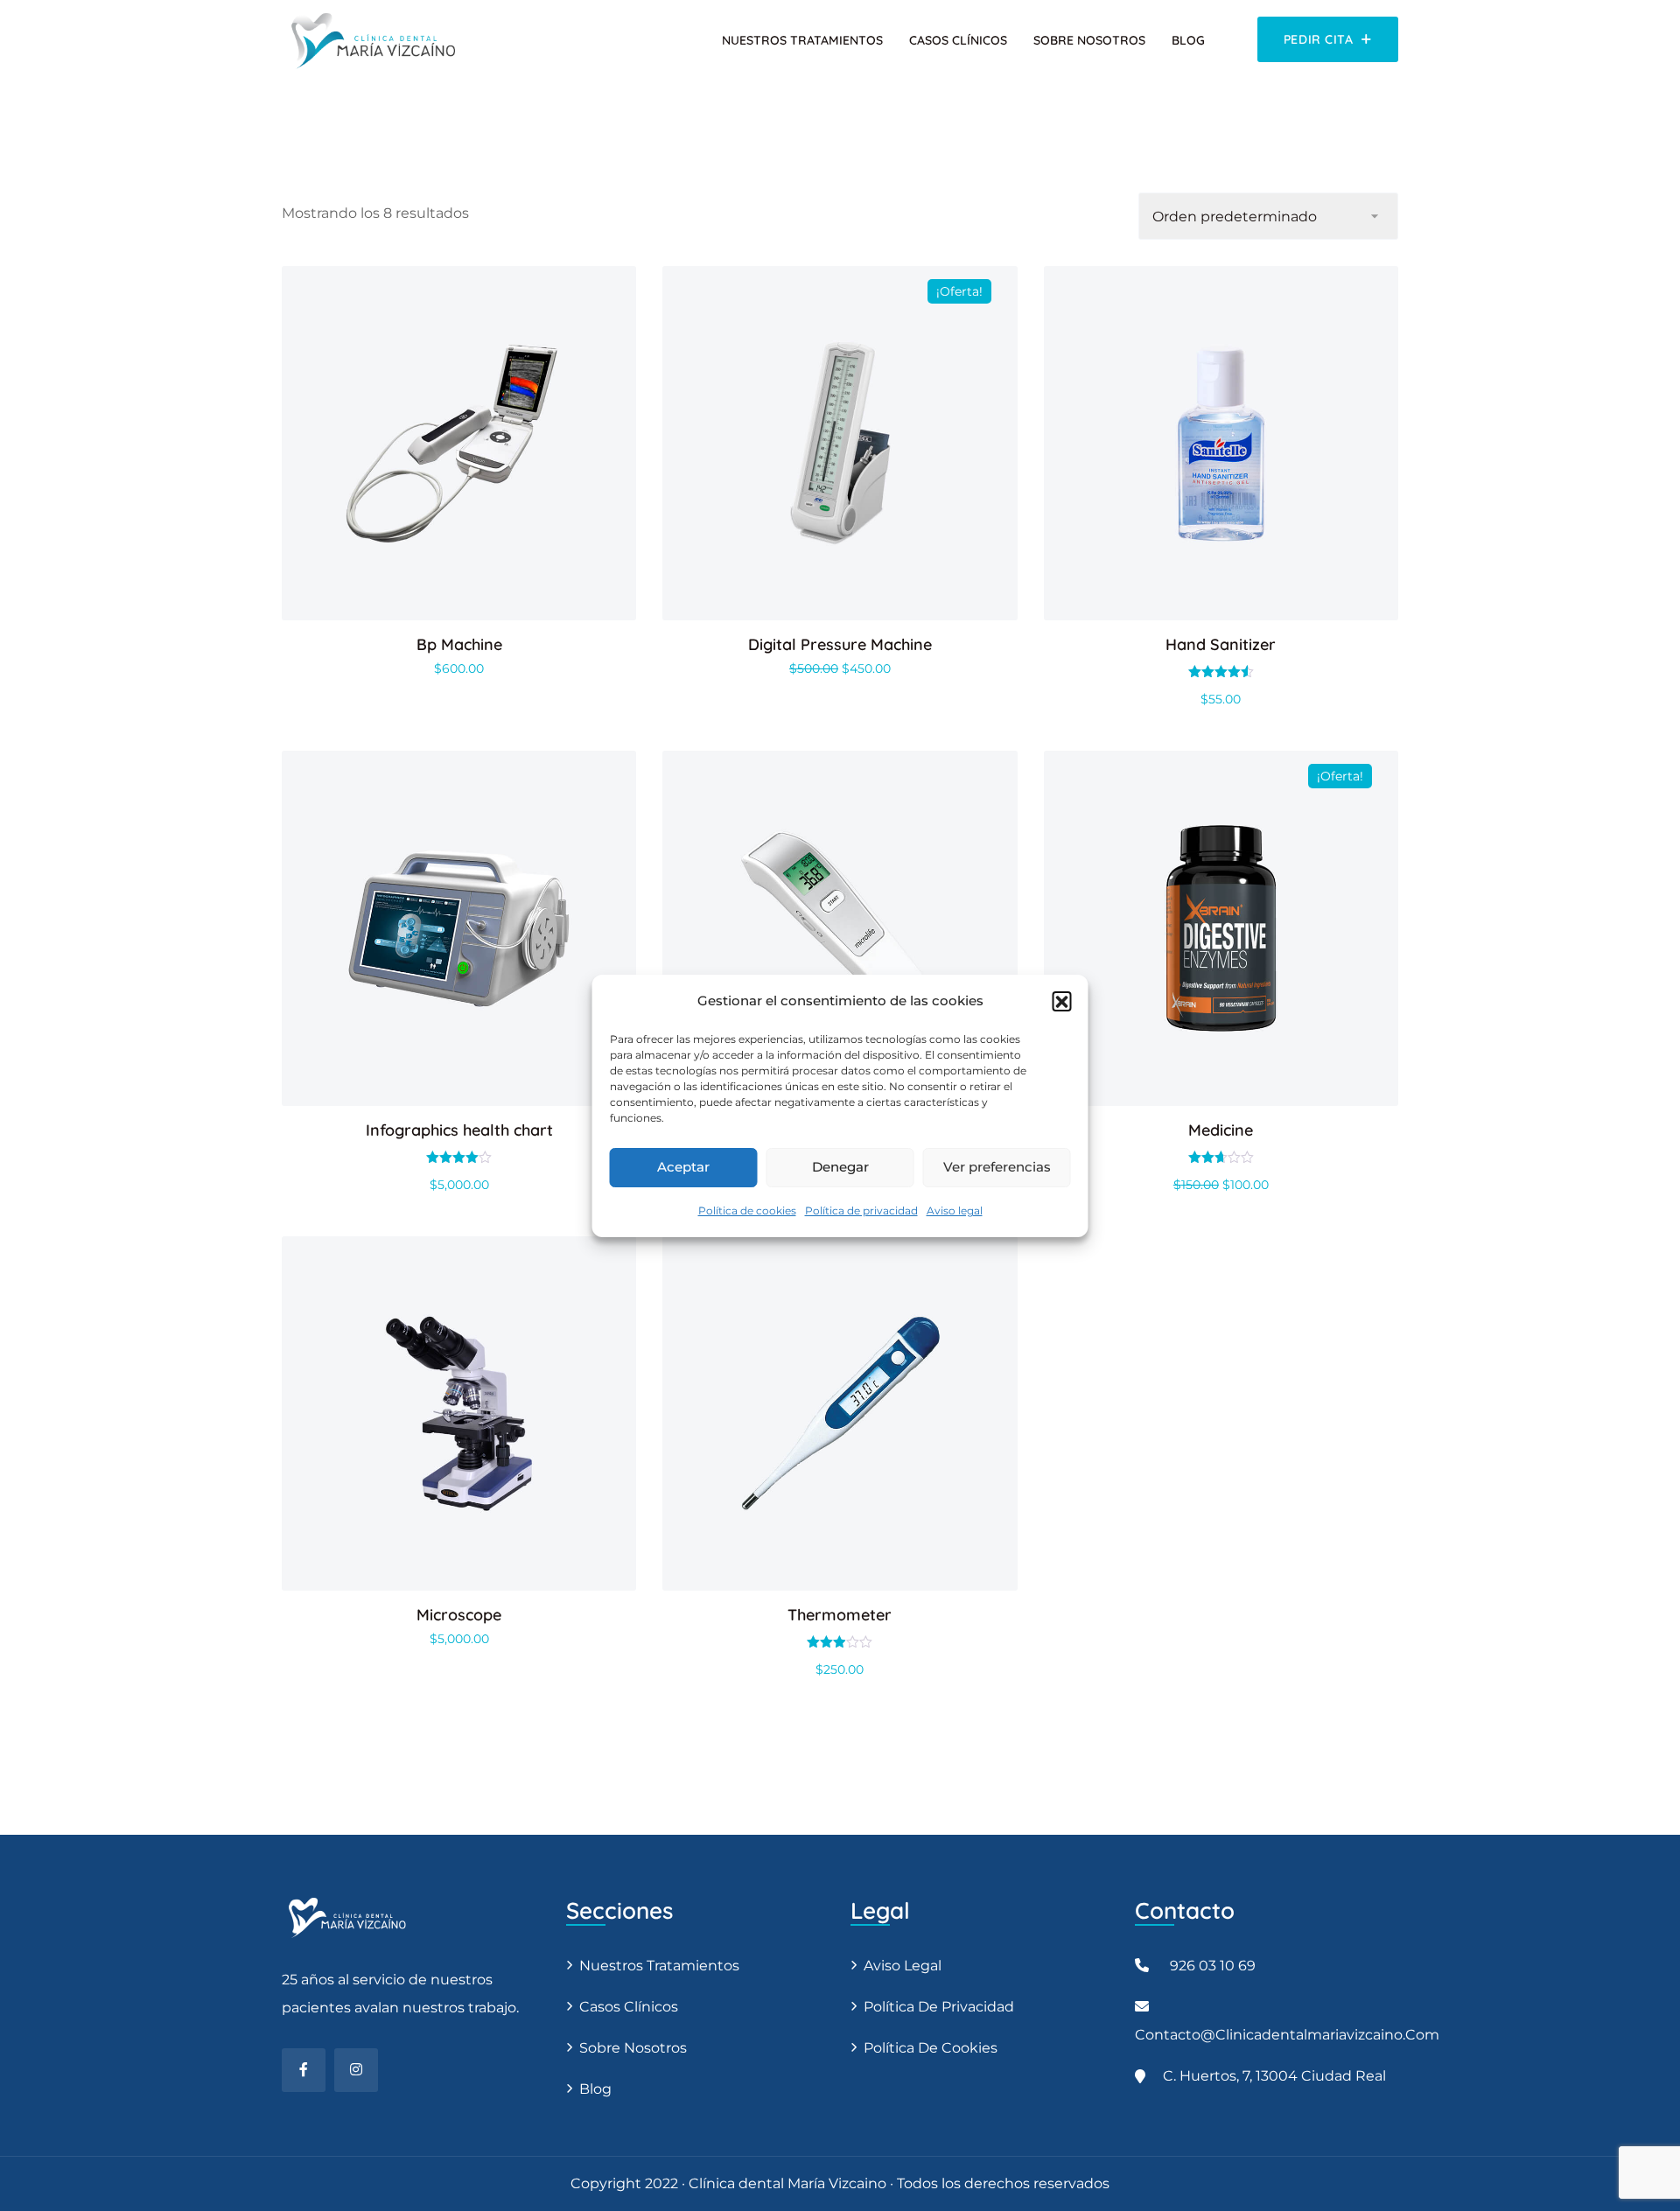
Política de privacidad (861, 1210)
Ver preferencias (997, 1167)
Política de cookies (747, 1210)
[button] (1062, 1001)
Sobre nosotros (1089, 40)
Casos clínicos (958, 40)
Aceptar (683, 1167)
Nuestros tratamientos (802, 40)
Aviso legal (955, 1210)
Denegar (840, 1167)
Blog (1188, 40)
